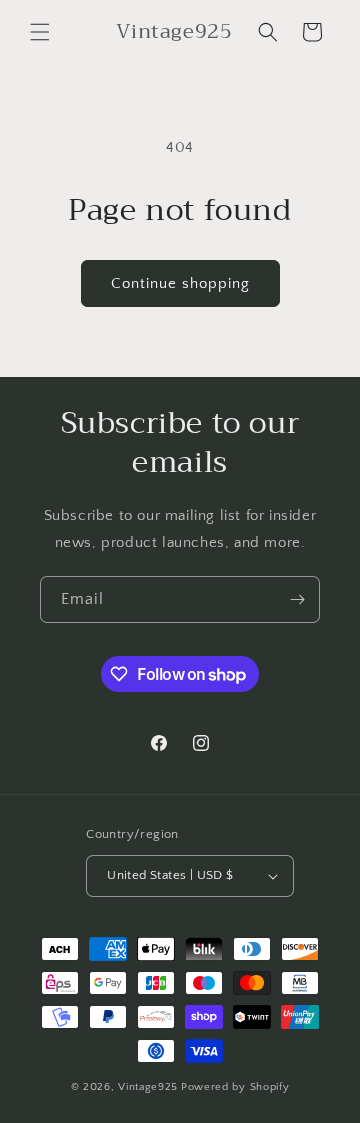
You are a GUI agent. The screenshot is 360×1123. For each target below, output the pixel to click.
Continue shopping (180, 283)
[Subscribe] (297, 599)
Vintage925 (148, 1087)
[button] (40, 32)
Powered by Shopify (235, 1087)
